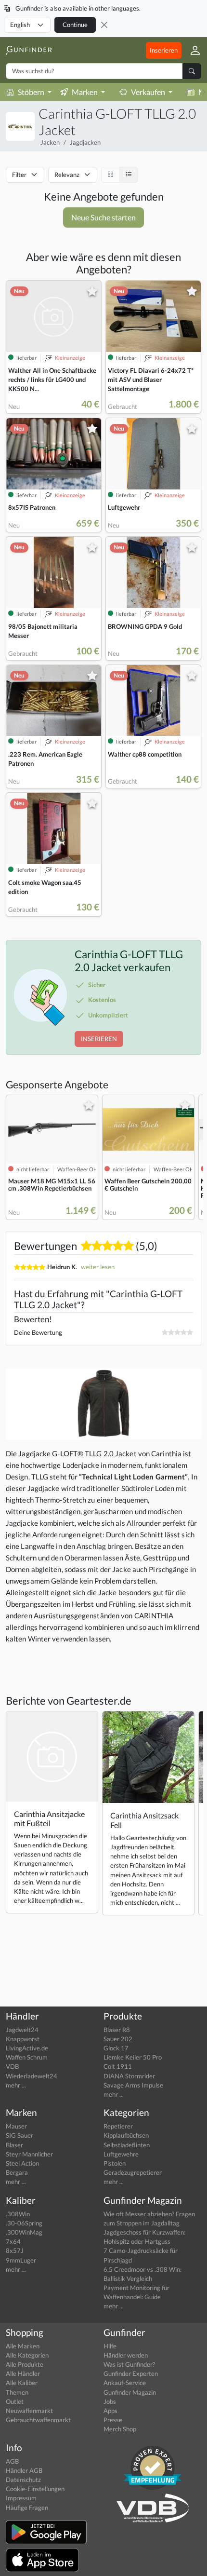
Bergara (17, 2172)
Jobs (110, 2401)
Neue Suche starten (103, 217)
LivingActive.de (27, 2048)
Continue (75, 25)
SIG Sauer (19, 2135)
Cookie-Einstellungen (35, 2489)
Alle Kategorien (27, 2355)
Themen (17, 2392)
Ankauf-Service (125, 2383)
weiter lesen (98, 1267)
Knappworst (23, 2039)
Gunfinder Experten (131, 2373)
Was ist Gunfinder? (129, 2364)
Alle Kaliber (22, 2383)
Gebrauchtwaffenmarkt (38, 2420)
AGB (12, 2461)
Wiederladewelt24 (32, 2076)
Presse (113, 2420)
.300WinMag (24, 2232)
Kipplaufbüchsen (126, 2135)
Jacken (50, 142)
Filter (19, 175)
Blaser (14, 2145)
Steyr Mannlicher (29, 2154)
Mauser (16, 2126)
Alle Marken (23, 2346)
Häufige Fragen (27, 2508)
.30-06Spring (24, 2223)
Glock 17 (116, 2048)
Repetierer (118, 2126)
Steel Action (22, 2163)
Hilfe (110, 2346)
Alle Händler (23, 2373)
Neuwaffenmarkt (29, 2411)
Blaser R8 (117, 2030)
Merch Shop (120, 2429)
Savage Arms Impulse (133, 2085)
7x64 (13, 2241)
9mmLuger (21, 2260)
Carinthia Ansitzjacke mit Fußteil (49, 1818)
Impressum (21, 2498)
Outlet (15, 2401)
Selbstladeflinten (127, 2145)
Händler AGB (24, 2470)
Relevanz (67, 175)
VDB (12, 2066)
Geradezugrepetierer (133, 2172)
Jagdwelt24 (22, 2030)
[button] (191, 50)
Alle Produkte (25, 2364)
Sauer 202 (118, 2039)
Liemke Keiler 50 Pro (133, 2057)
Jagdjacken (85, 142)
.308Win (18, 2214)
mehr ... (16, 2085)
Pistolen (115, 2163)
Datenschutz (23, 2480)
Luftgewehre (121, 2154)
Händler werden (126, 2355)
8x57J (15, 2251)
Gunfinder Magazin (130, 2392)
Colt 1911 (118, 2066)
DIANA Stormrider (129, 2076)
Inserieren (164, 50)
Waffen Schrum (27, 2057)
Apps (110, 2411)
